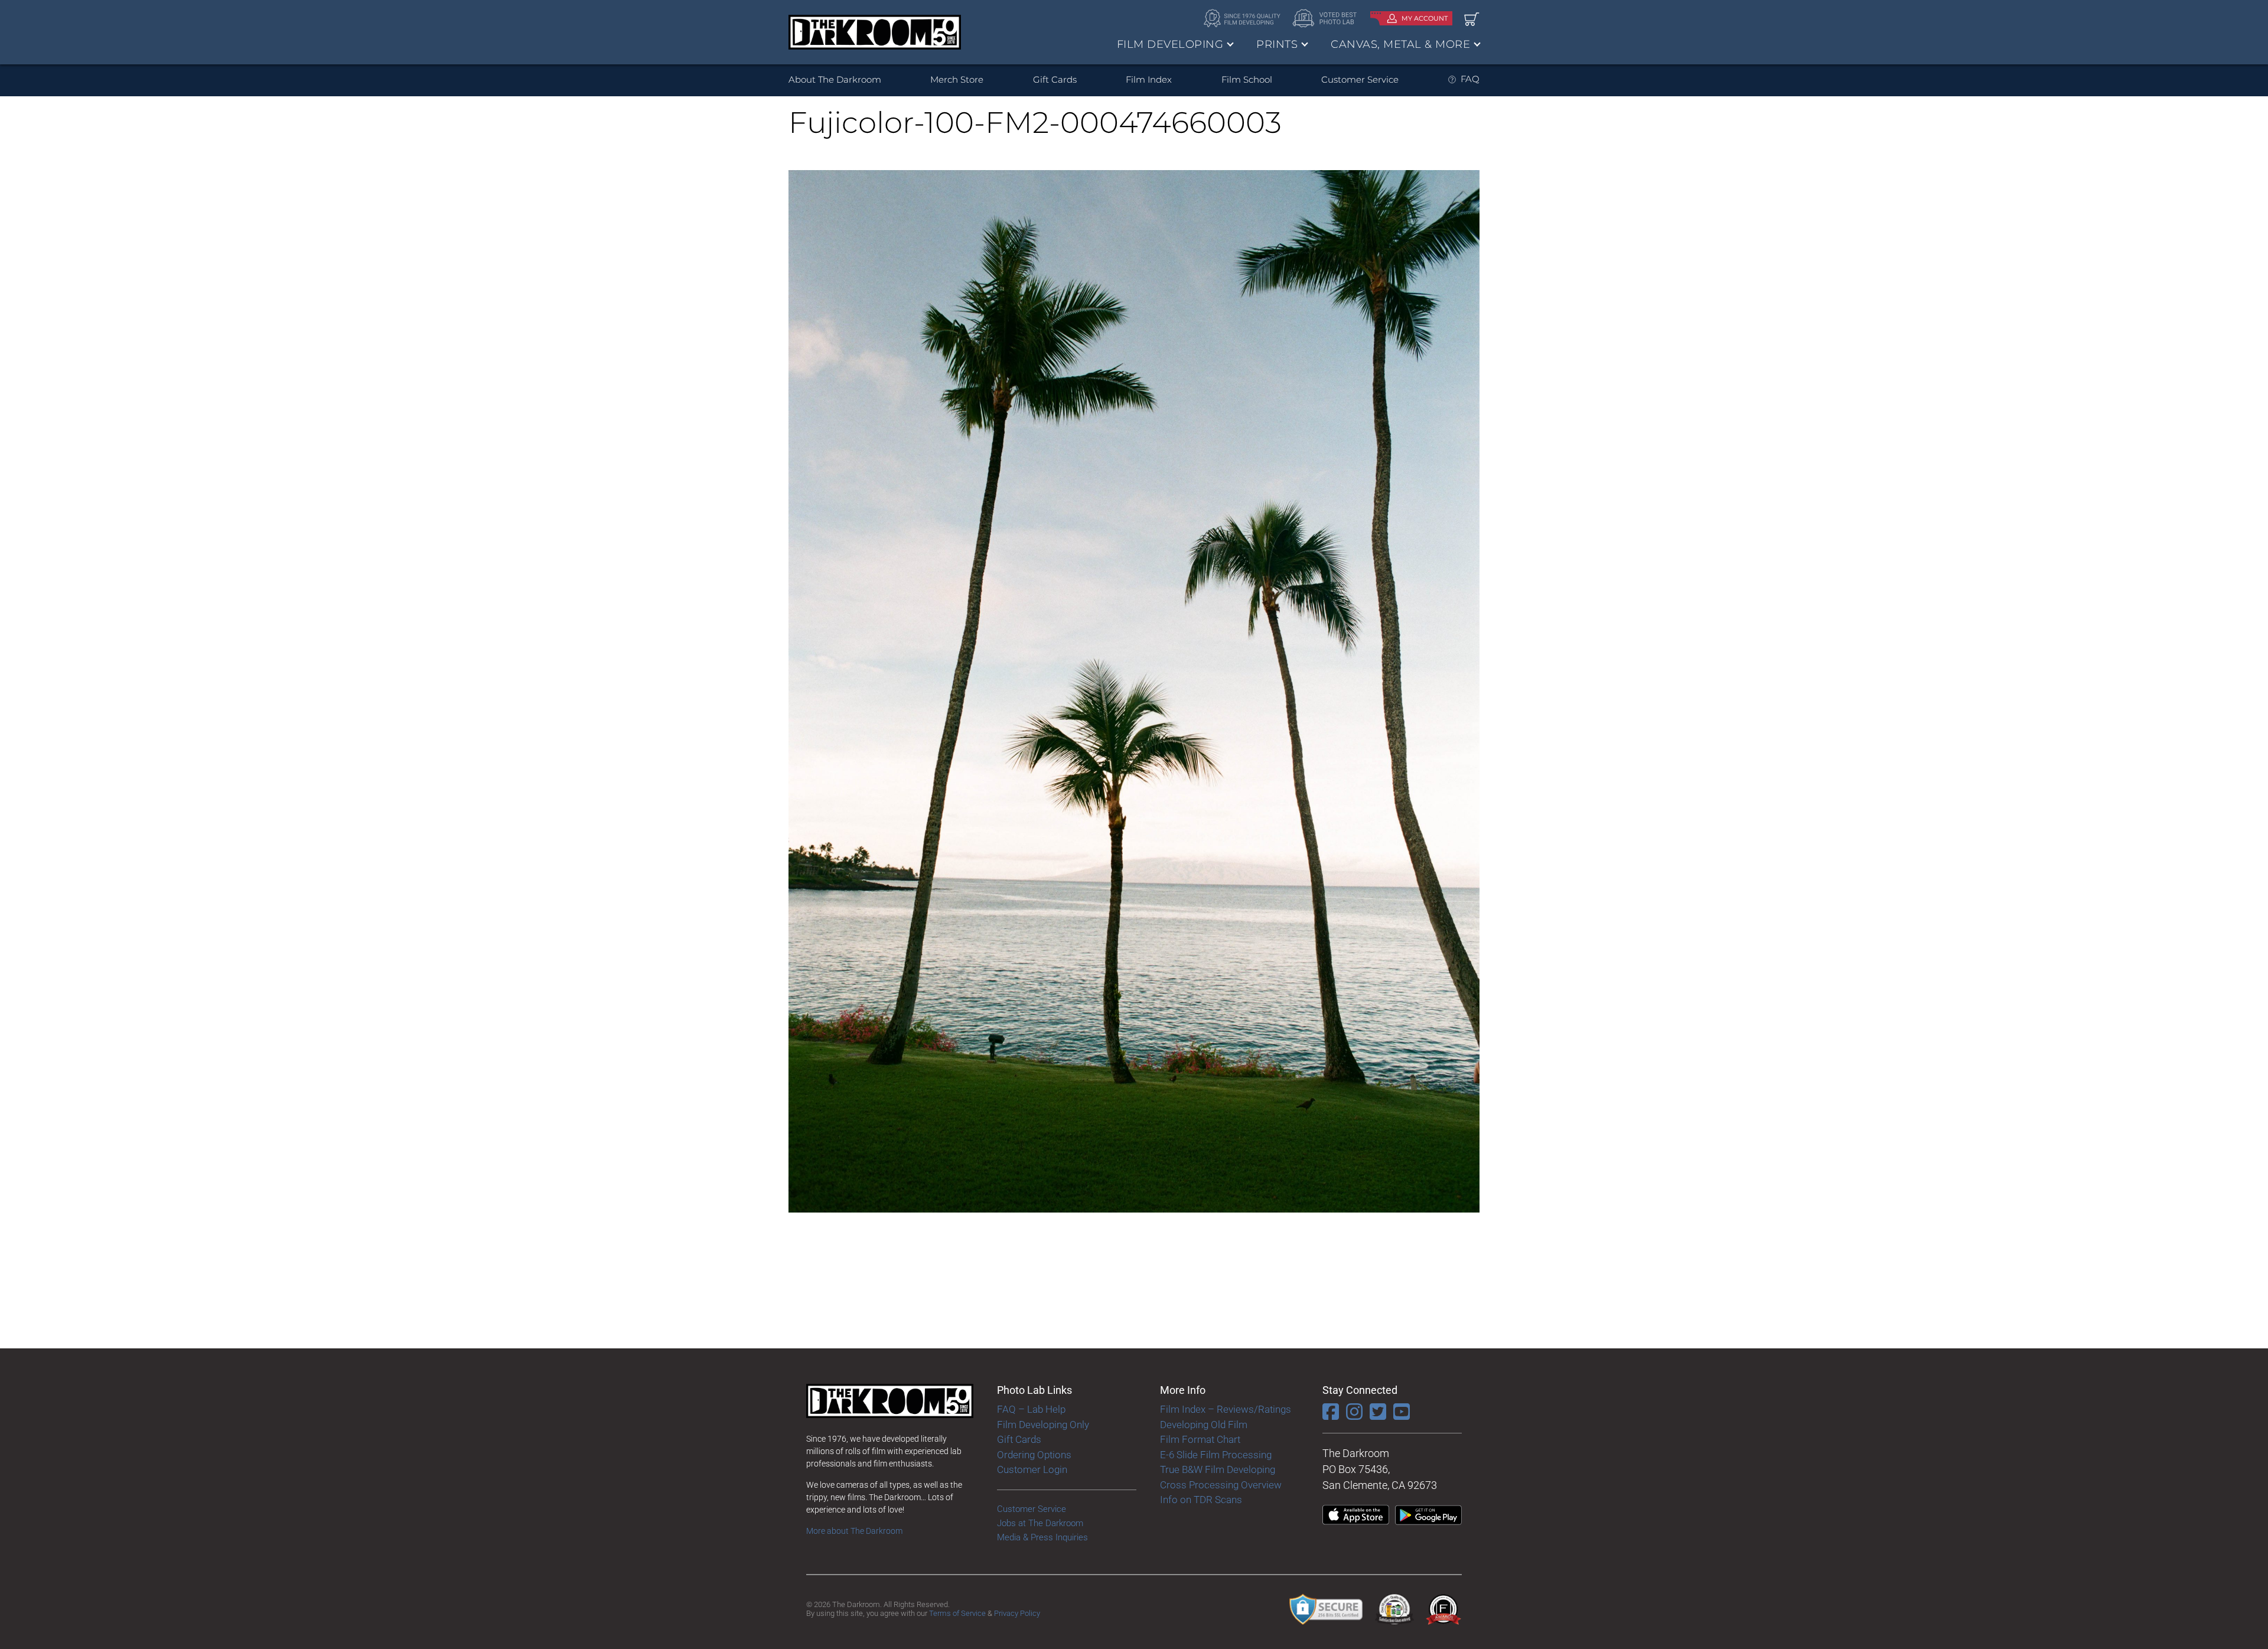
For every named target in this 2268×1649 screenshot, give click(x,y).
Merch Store (957, 79)
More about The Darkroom (854, 1531)
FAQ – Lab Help (1031, 1409)
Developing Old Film (1204, 1425)
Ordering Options (1034, 1455)
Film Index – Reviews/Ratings (1226, 1409)
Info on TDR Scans (1201, 1500)
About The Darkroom (835, 79)
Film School (1247, 79)
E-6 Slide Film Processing (1216, 1455)
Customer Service (1360, 79)
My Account (1425, 18)
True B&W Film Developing (1218, 1469)
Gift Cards (1055, 79)
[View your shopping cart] (1472, 19)
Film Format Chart (1200, 1439)
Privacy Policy (1017, 1613)
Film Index (1149, 79)
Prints (1277, 44)
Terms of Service (957, 1613)
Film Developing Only (1043, 1425)
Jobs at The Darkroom (1040, 1523)
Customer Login (1032, 1469)
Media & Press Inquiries (1042, 1537)
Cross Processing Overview (1221, 1485)
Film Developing (1170, 44)
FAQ (1470, 79)
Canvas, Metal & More (1400, 44)
